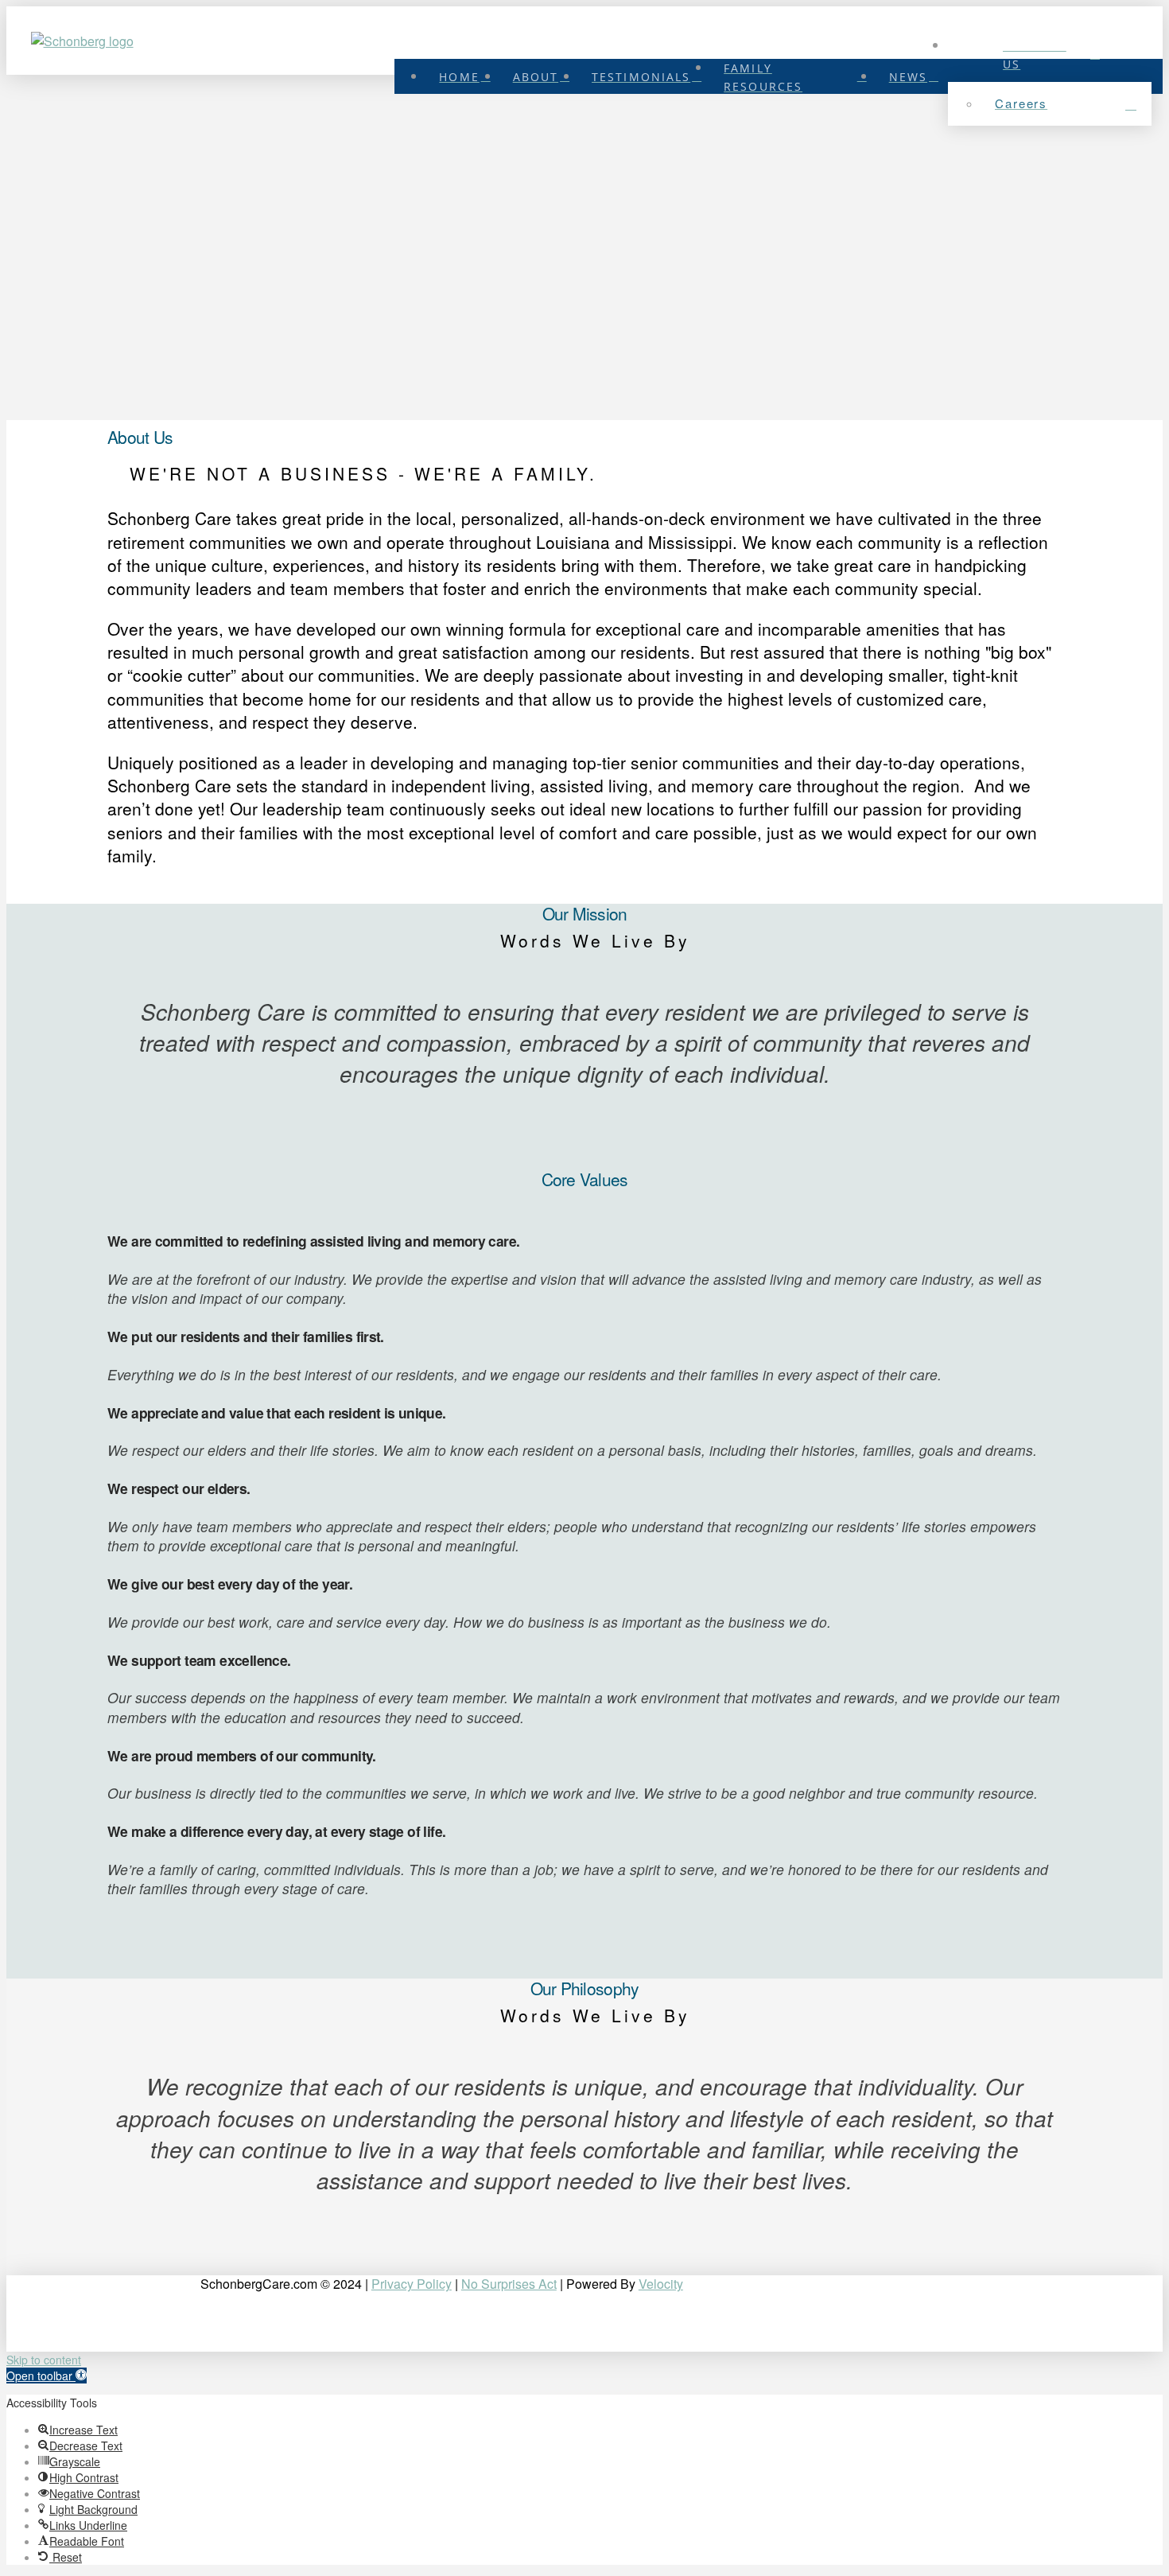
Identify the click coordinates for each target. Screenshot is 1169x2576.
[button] (47, 2376)
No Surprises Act (509, 2284)
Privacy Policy (412, 2284)
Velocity (661, 2284)
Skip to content (44, 2360)
